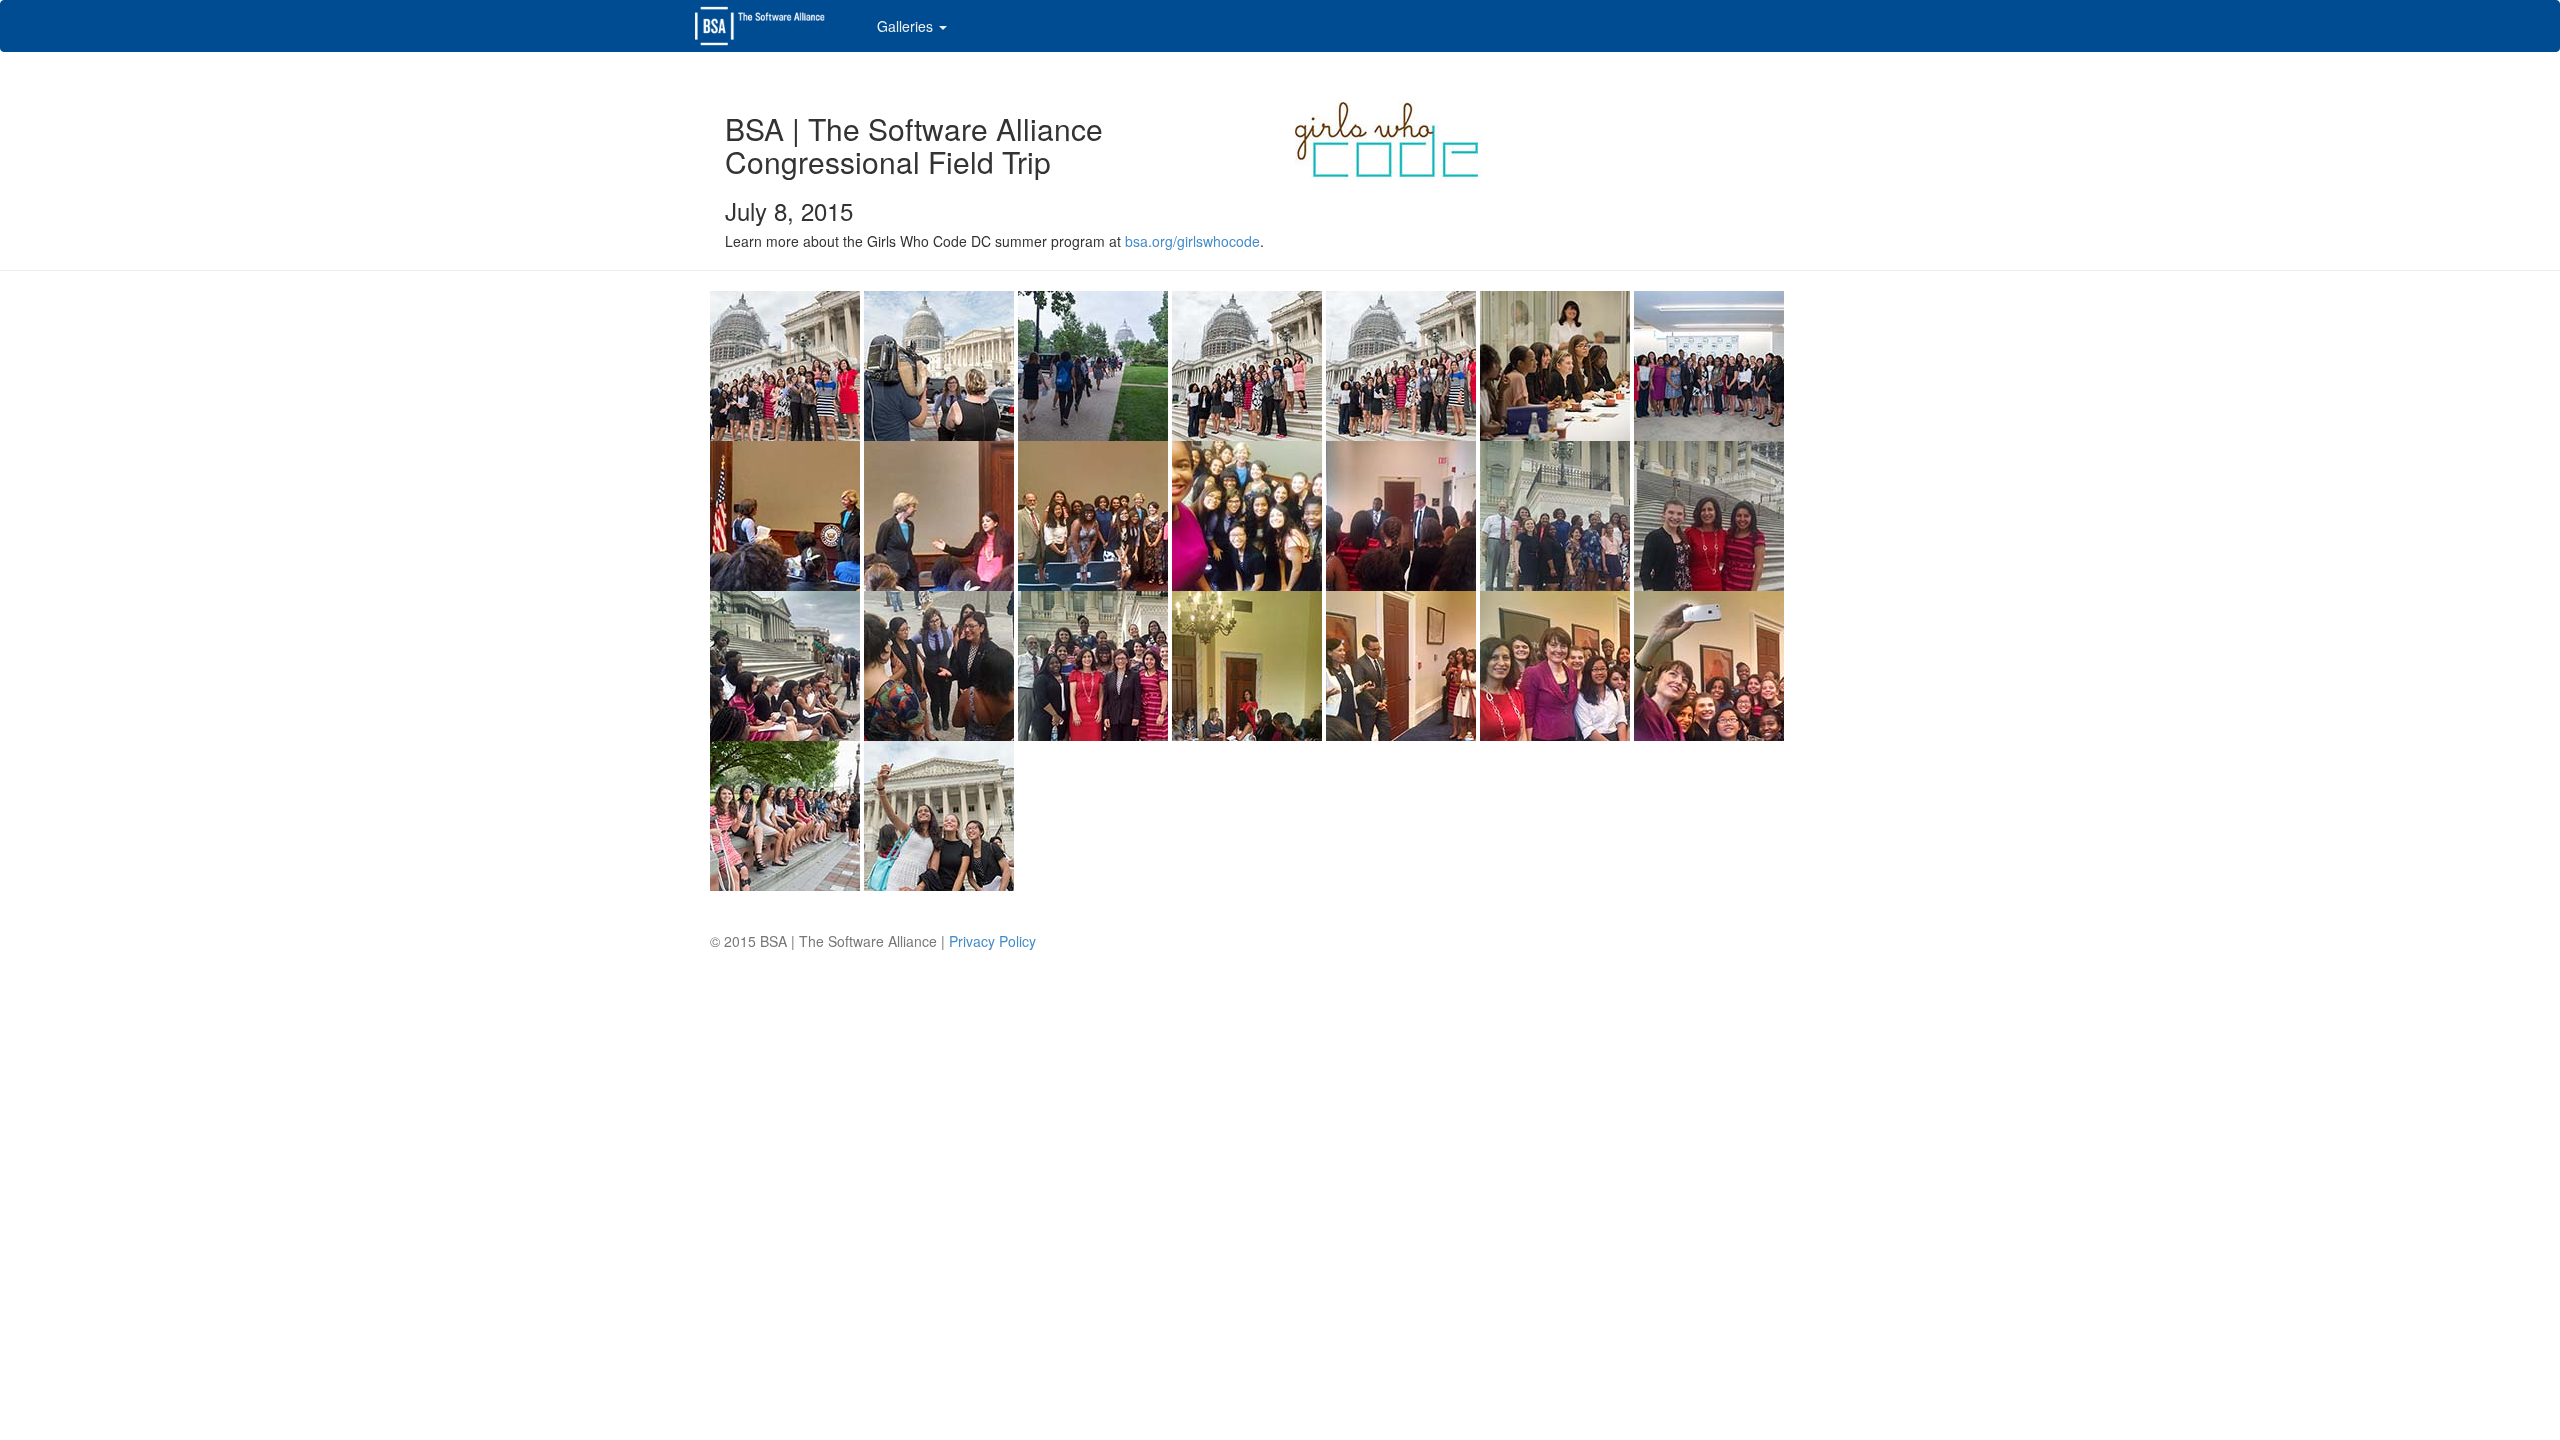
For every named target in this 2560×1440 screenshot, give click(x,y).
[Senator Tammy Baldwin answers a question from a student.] (785, 513)
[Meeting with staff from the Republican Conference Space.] (1401, 663)
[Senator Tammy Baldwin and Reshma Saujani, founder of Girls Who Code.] (939, 513)
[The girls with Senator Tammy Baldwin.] (1093, 513)
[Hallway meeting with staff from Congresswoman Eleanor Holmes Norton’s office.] (1401, 513)
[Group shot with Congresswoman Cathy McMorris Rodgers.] (1555, 663)
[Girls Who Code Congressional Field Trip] (785, 363)
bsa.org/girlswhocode (1192, 241)
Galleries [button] (907, 26)
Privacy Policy (992, 941)
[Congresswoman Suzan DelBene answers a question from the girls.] (939, 663)
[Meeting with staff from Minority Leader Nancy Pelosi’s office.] (1247, 663)
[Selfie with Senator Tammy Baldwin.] (1247, 513)
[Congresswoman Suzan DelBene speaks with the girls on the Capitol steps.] (785, 663)
